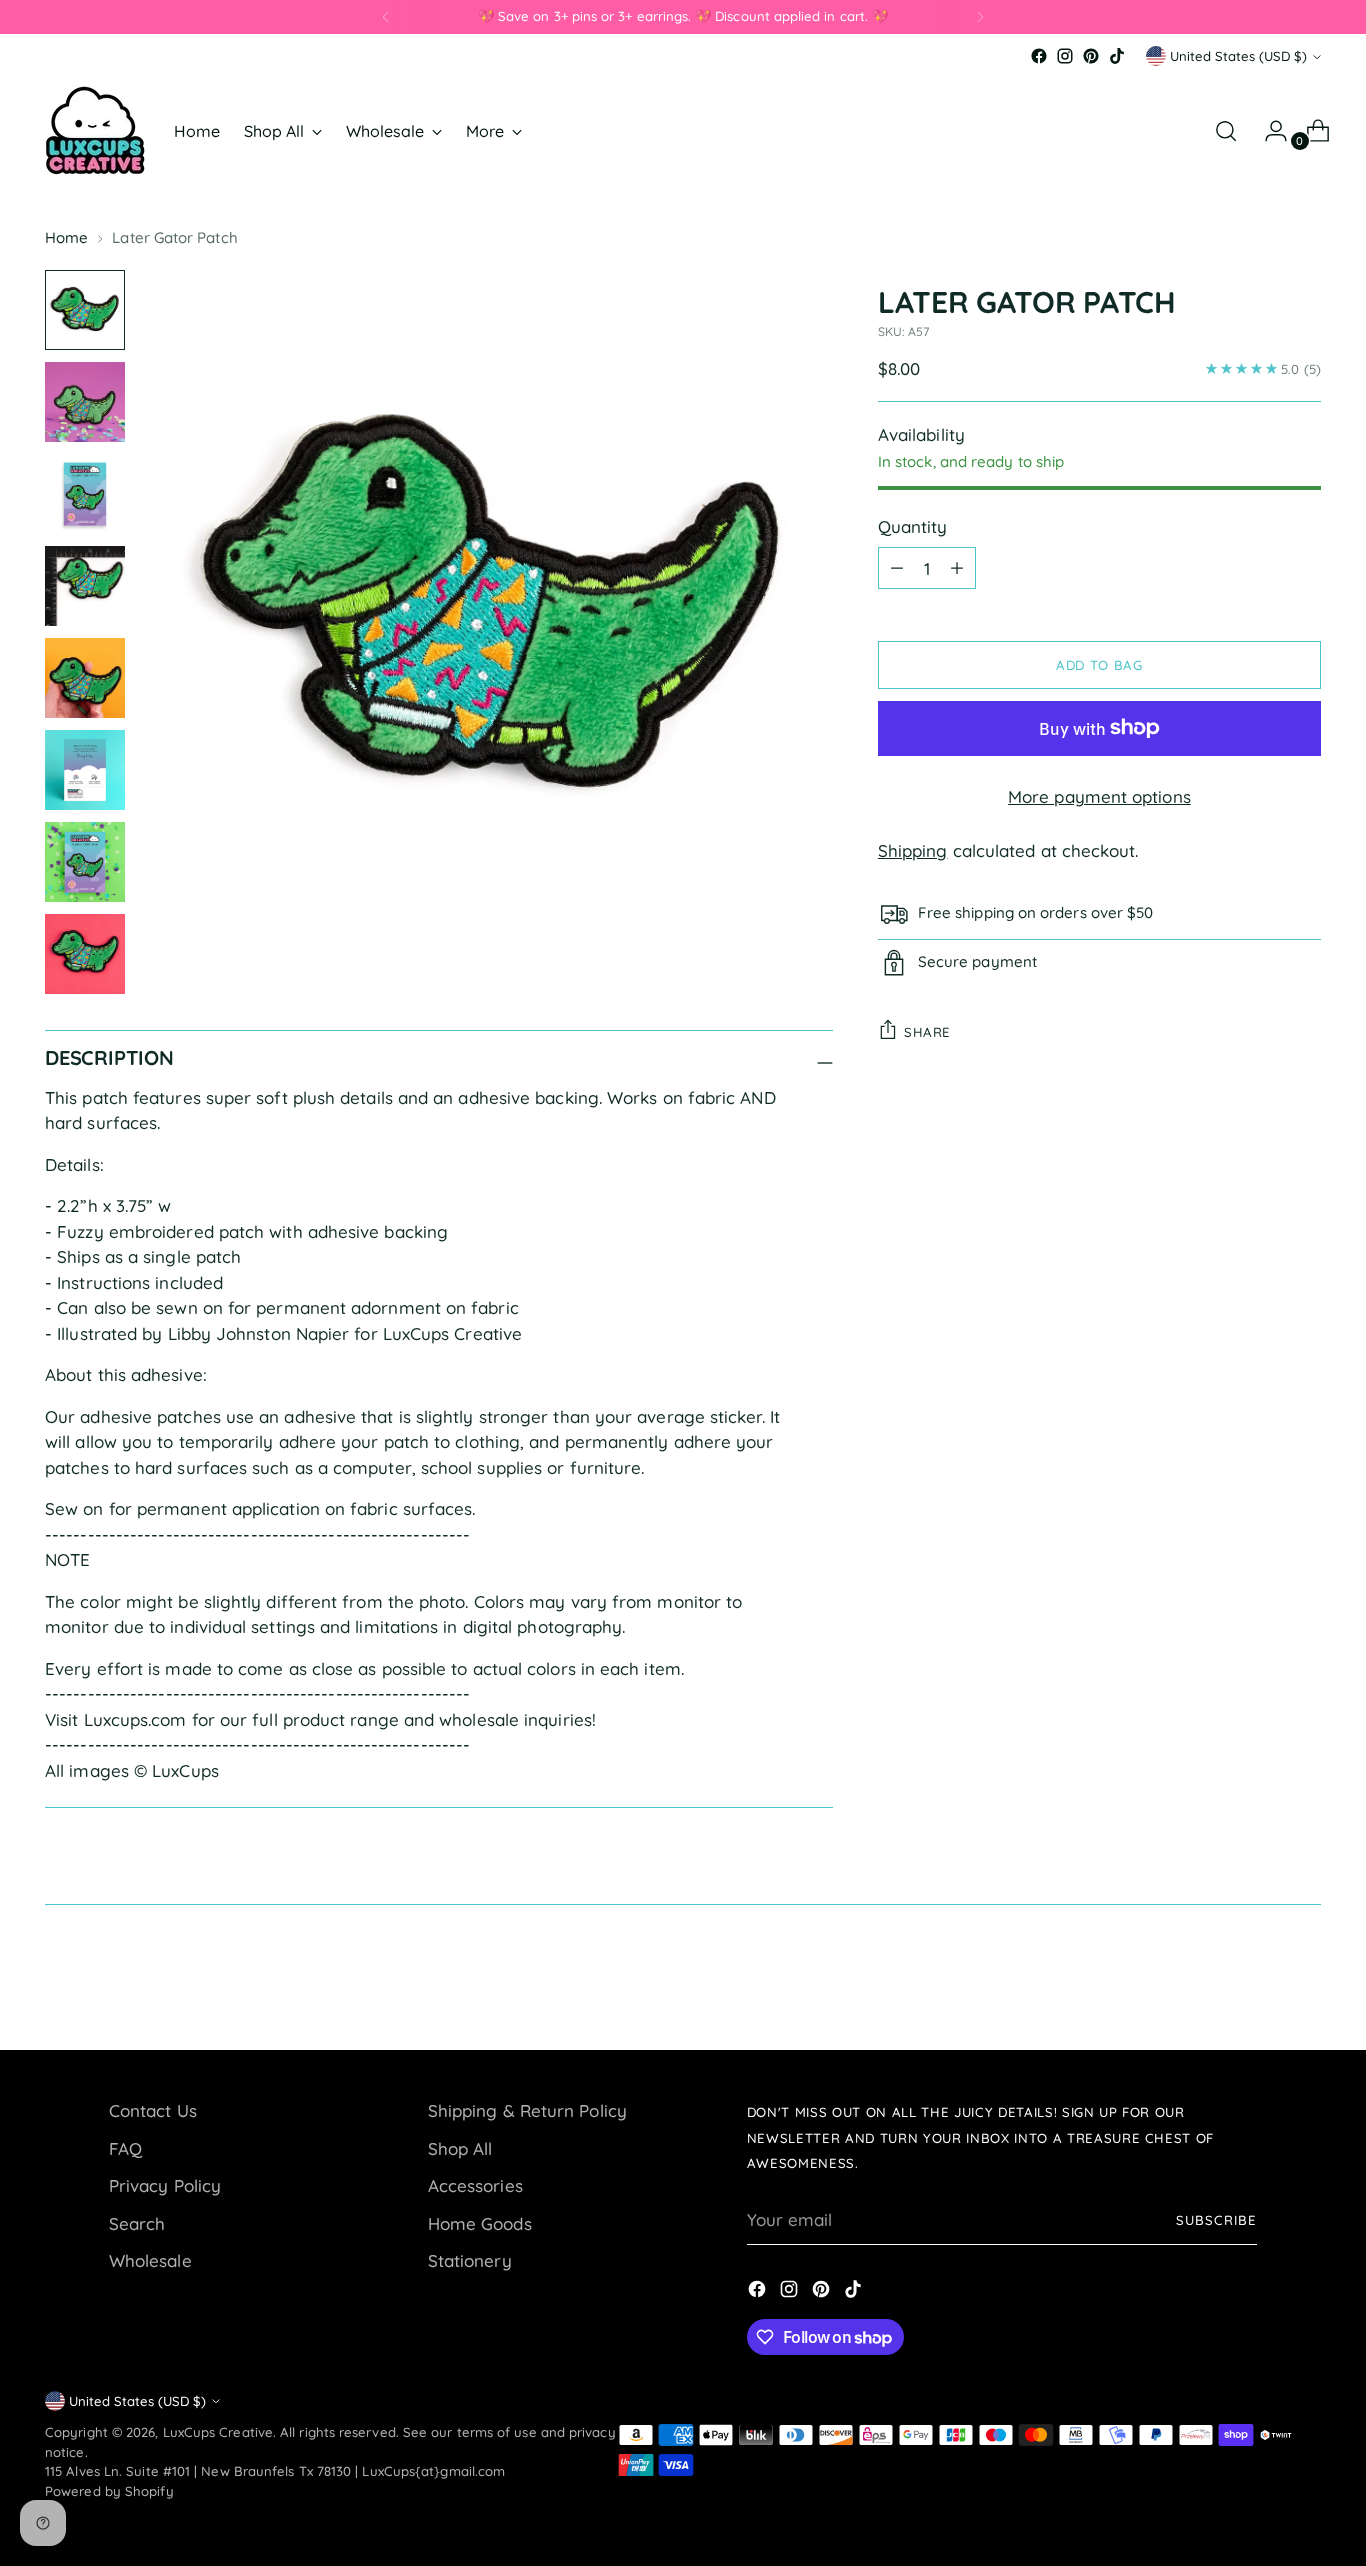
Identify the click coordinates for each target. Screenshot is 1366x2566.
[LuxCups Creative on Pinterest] (1091, 56)
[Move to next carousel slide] (1304, 1981)
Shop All (460, 2148)
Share (927, 1031)
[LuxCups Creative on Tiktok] (1117, 56)
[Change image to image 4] (85, 586)
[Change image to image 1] (85, 310)
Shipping (913, 849)
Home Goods (480, 2223)
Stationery (470, 2260)
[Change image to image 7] (85, 862)
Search (137, 2223)
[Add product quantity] (957, 567)
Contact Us (153, 2110)
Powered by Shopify (109, 2491)
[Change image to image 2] (85, 402)
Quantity (913, 525)
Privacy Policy (165, 2185)
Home (66, 237)
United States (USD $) (1238, 56)
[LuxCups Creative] (95, 130)
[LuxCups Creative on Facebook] (1039, 56)
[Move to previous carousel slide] (1258, 1982)
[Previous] (386, 17)
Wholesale (150, 2260)
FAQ (125, 2148)
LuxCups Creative (218, 2432)
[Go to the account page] (1268, 131)
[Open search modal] (1226, 131)
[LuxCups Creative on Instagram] (1065, 56)
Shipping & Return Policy (527, 2110)
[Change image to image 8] (85, 954)
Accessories (475, 2185)
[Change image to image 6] (85, 770)
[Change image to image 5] (85, 678)
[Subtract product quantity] (897, 567)
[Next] (980, 17)
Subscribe (1216, 2220)
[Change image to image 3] (85, 494)
